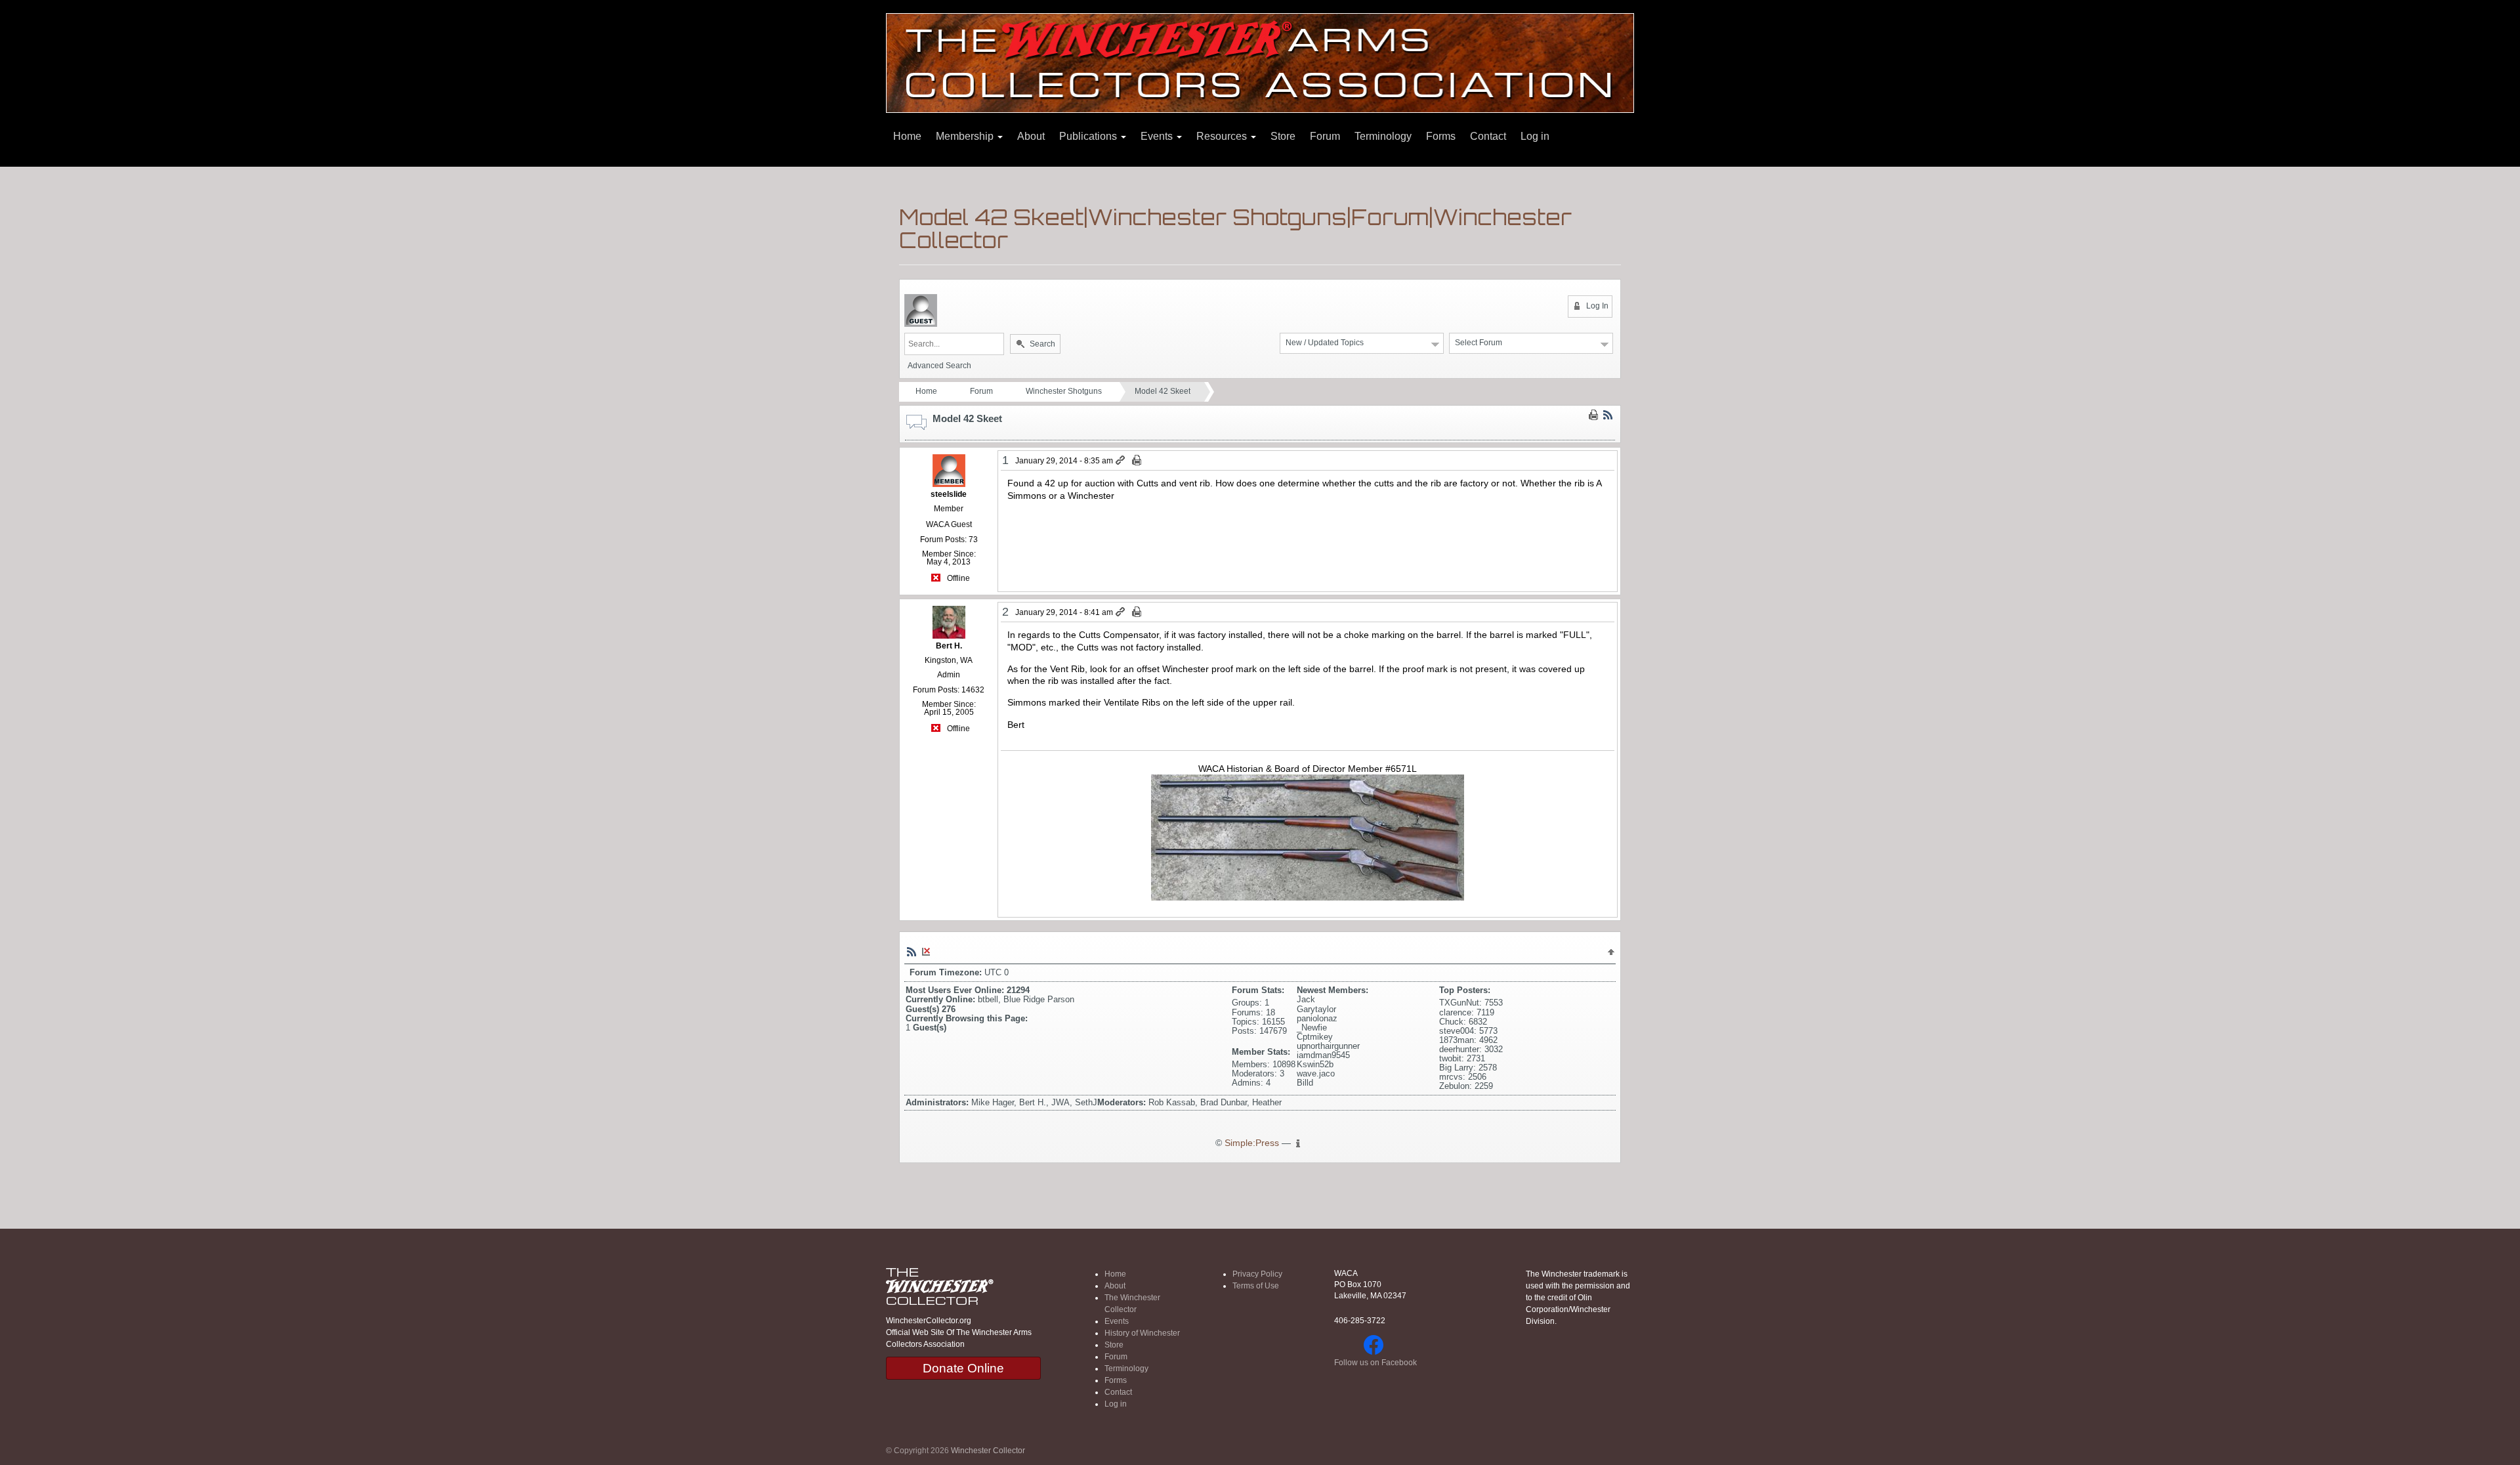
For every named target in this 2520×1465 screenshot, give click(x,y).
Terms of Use (1256, 1286)
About (1031, 136)
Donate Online (963, 1368)
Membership (966, 136)
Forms (1441, 136)
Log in (1535, 136)
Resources (1223, 136)
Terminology (1383, 136)
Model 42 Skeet (1163, 391)
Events (1158, 136)
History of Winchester (1142, 1333)
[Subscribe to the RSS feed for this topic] (1608, 415)
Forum (1325, 136)
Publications (1089, 136)
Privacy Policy (1257, 1274)
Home (907, 136)
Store (1283, 136)
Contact (1488, 136)
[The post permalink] (1121, 461)
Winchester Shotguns (1064, 391)
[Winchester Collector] (1260, 62)
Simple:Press (1252, 1143)
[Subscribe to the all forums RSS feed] (912, 952)
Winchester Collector (988, 1451)
